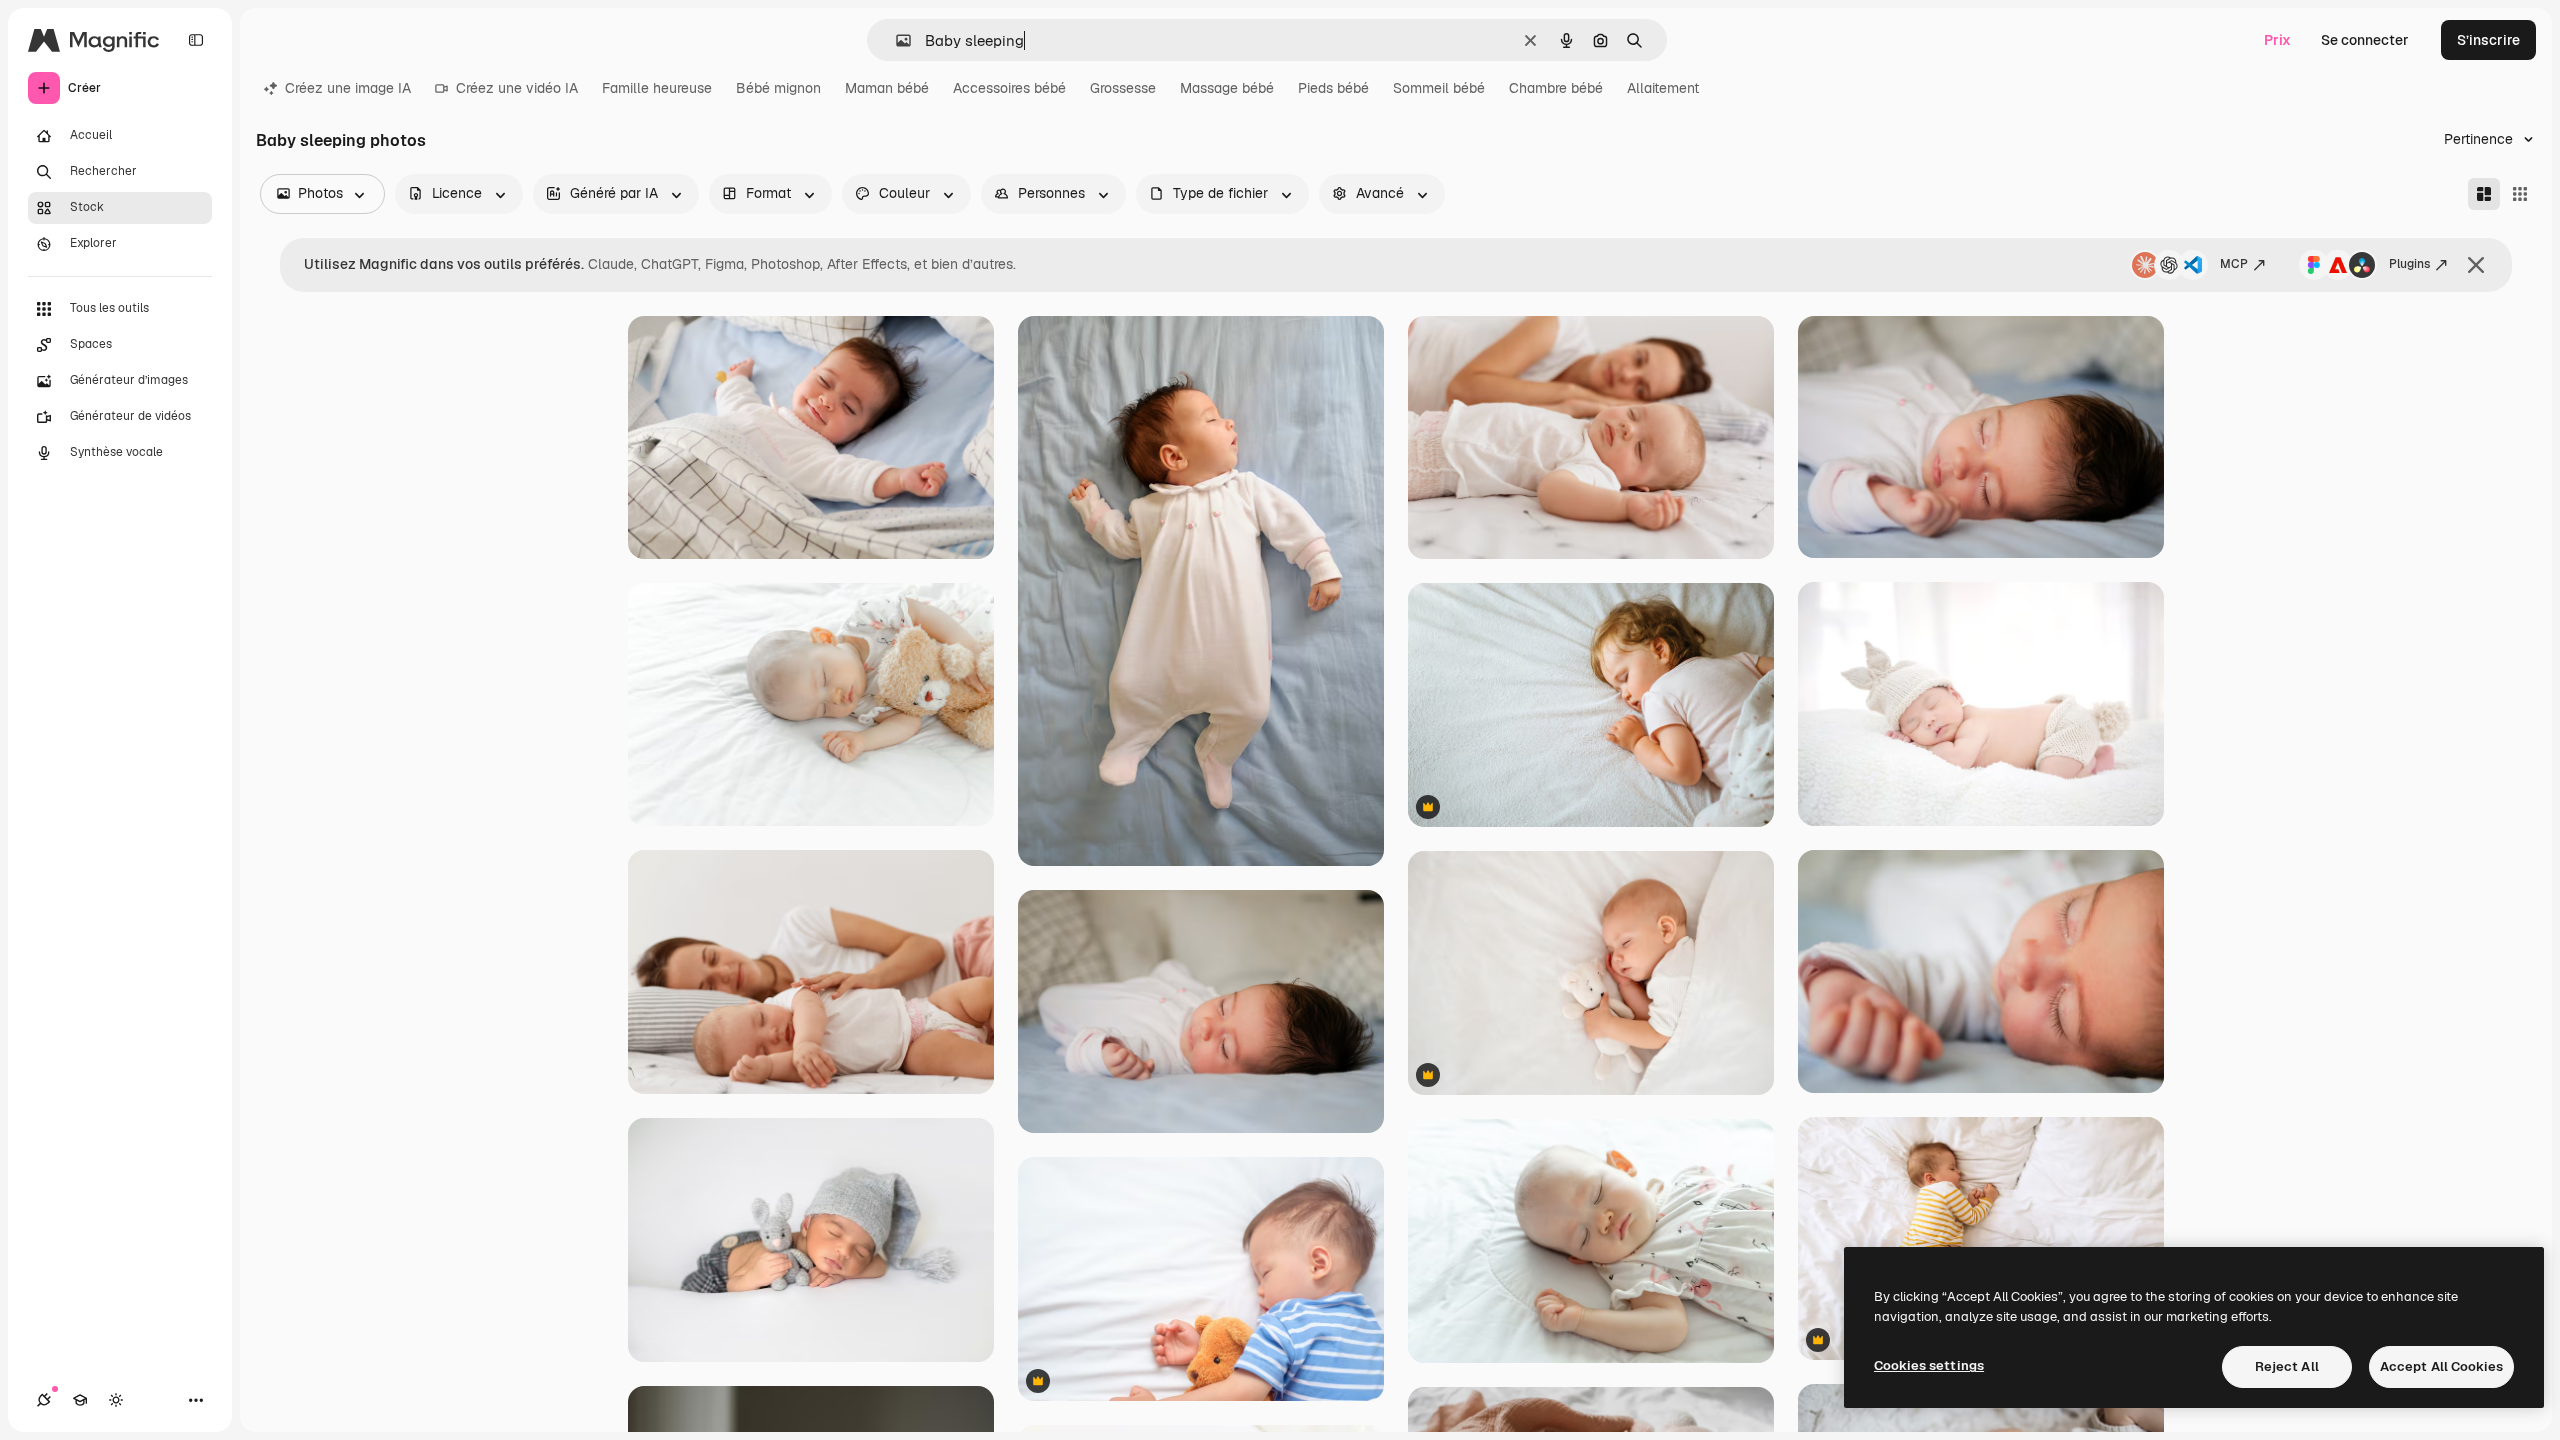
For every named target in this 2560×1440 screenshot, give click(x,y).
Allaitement (1663, 88)
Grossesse (1123, 88)
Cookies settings (1929, 1365)
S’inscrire (2488, 40)
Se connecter (2365, 40)
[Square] (2520, 194)
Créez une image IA (348, 88)
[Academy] (80, 1400)
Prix (2277, 40)
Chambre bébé (1556, 88)
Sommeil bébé (1439, 88)
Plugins (2409, 264)
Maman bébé (887, 88)
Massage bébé (1227, 88)
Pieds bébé (1333, 88)
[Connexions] (44, 1400)
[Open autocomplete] (895, 40)
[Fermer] (2476, 265)
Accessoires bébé (1009, 88)
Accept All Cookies (2441, 1366)
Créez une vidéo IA (517, 88)
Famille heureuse (657, 88)
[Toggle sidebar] (196, 40)
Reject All (2287, 1366)
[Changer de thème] (116, 1400)
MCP (2234, 264)
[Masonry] (2484, 194)
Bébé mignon (778, 88)
